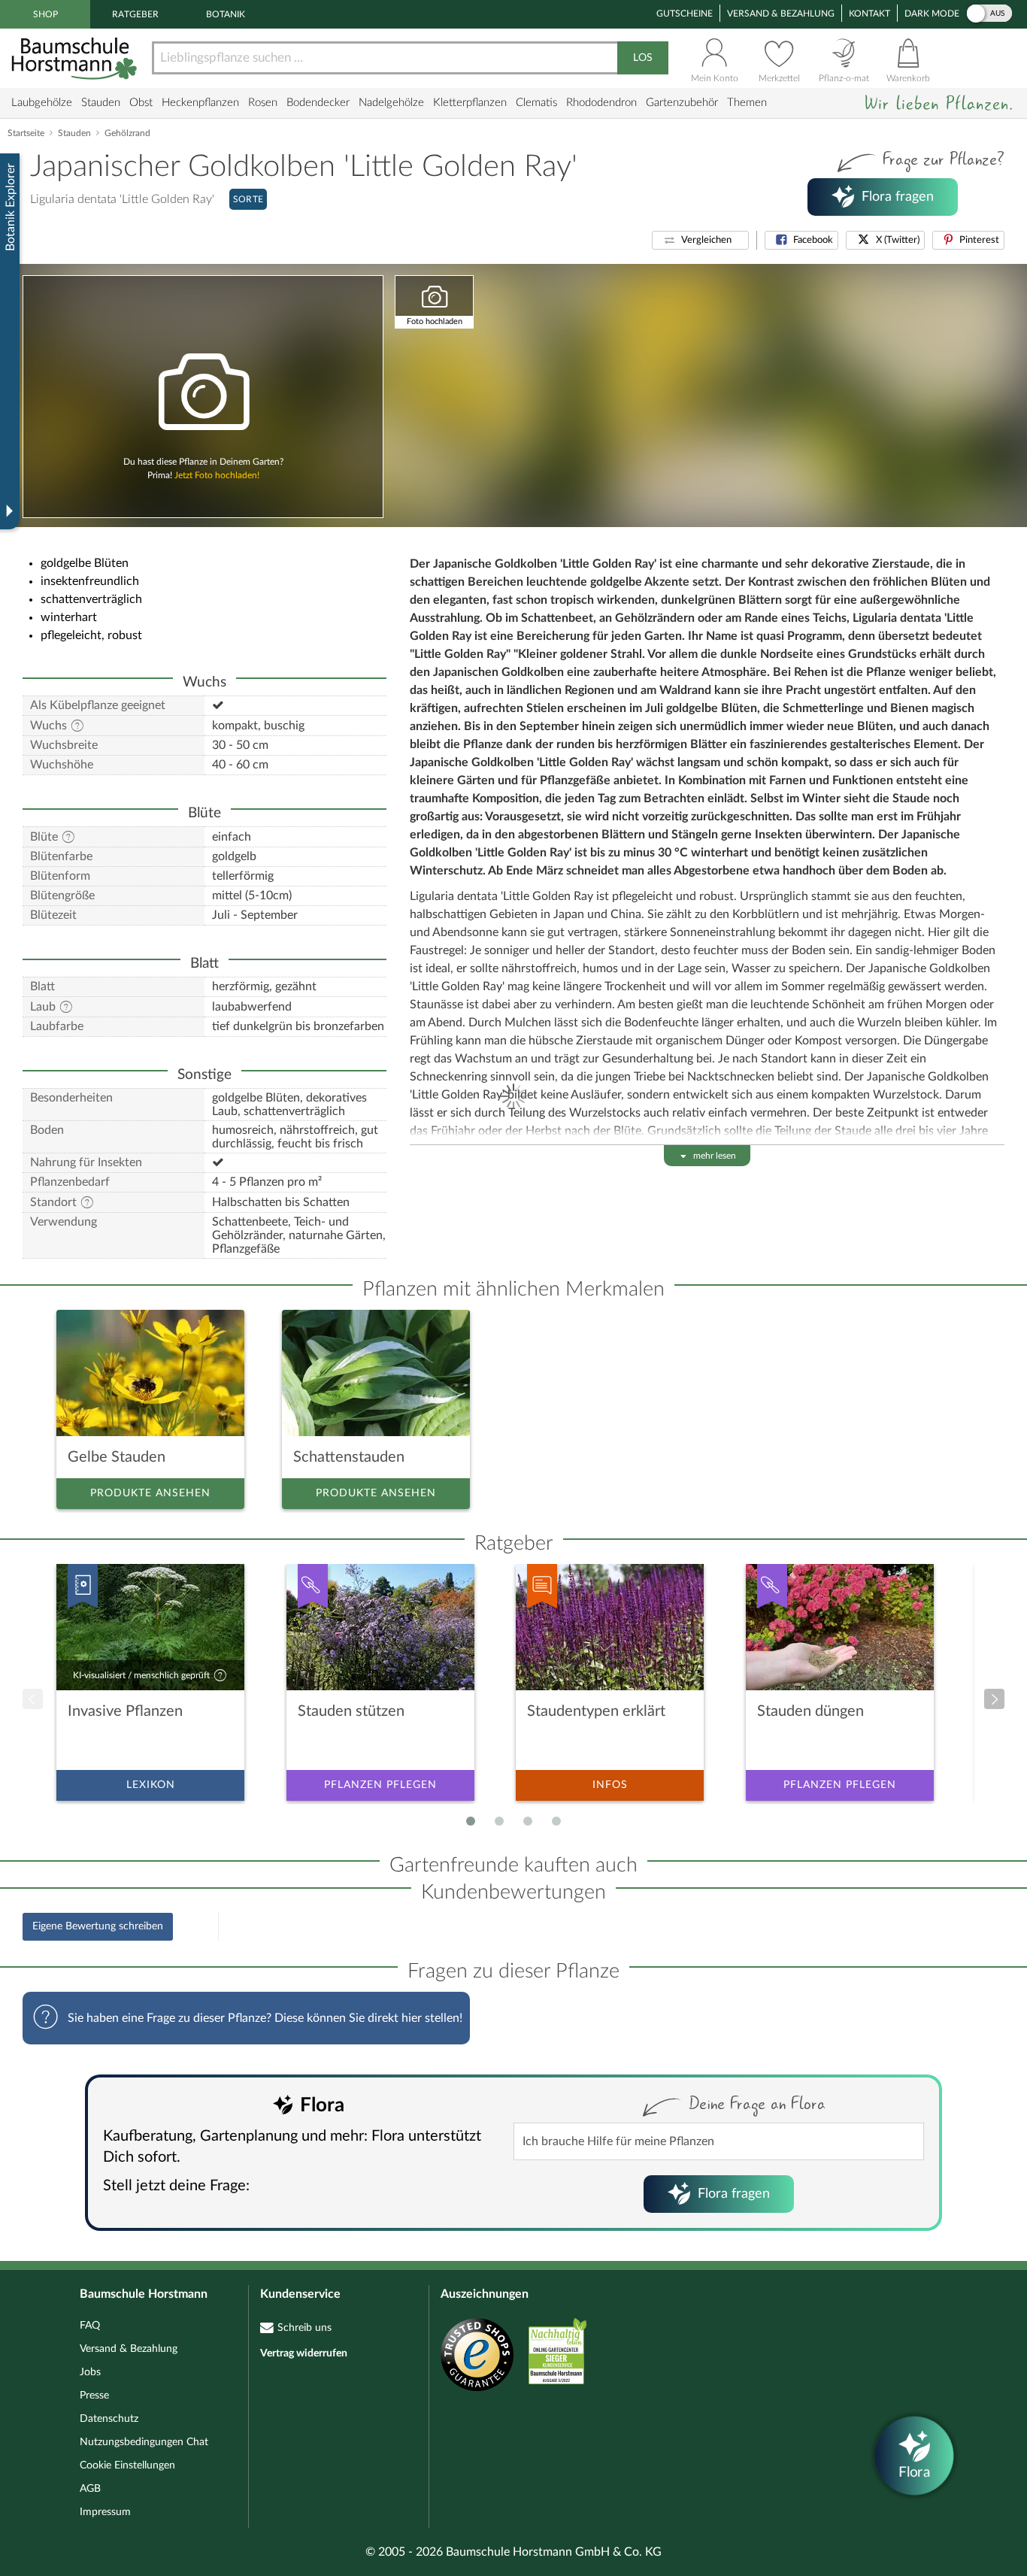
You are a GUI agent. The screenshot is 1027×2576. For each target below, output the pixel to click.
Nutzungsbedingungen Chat (144, 2442)
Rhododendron (601, 103)
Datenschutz (109, 2419)
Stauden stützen (351, 1711)
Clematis (536, 103)
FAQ (90, 2326)
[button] (700, 240)
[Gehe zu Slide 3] (528, 1821)
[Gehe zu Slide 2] (499, 1821)
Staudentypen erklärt (596, 1711)
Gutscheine (685, 14)
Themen (747, 103)
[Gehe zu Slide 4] (556, 1821)
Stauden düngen (810, 1711)
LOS (643, 58)
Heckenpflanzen (200, 103)
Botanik (226, 14)
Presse (94, 2396)
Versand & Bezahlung (781, 14)
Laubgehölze (42, 103)
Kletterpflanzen (470, 103)
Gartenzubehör (682, 103)
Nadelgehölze (391, 103)
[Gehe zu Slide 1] (471, 1821)
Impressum (105, 2512)
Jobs (90, 2372)
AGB (90, 2489)
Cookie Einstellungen (127, 2465)
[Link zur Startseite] (76, 58)
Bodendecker (318, 103)
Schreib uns (304, 2328)
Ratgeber (135, 14)
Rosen (263, 103)
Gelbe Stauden (117, 1457)
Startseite (26, 133)
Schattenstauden (349, 1457)
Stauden (101, 103)
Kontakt (869, 14)
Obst (141, 103)
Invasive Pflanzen (125, 1711)
